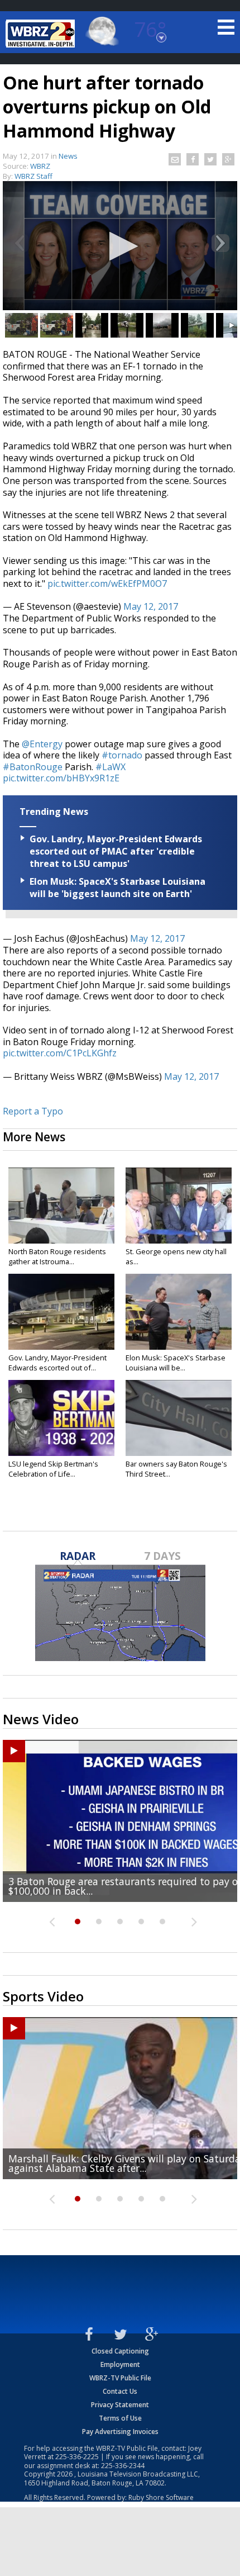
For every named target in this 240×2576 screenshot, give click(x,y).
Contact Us (120, 2391)
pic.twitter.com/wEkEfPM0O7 (107, 583)
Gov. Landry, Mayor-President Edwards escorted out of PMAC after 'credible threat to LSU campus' (116, 851)
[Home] (42, 34)
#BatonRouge (33, 767)
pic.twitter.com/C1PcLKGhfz (60, 1053)
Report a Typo (33, 1111)
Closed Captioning (120, 2351)
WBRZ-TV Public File (120, 2378)
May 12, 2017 (151, 606)
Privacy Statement (120, 2405)
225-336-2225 (77, 2457)
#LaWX (111, 767)
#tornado (122, 755)
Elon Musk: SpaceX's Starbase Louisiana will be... (176, 1363)
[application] (120, 247)
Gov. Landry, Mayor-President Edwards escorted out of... (57, 1363)
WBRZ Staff (33, 176)
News (68, 156)
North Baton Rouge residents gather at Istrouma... (57, 1256)
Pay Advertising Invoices (120, 2432)
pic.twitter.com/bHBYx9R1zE (61, 778)
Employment (120, 2364)
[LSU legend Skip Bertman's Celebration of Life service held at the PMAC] (61, 1418)
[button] (120, 246)
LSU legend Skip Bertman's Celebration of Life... (53, 1469)
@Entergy (42, 744)
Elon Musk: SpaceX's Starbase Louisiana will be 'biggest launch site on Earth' (117, 888)
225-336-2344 (123, 2466)
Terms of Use (120, 2418)
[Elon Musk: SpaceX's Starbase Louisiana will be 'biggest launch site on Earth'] (179, 1312)
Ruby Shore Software (161, 2497)
